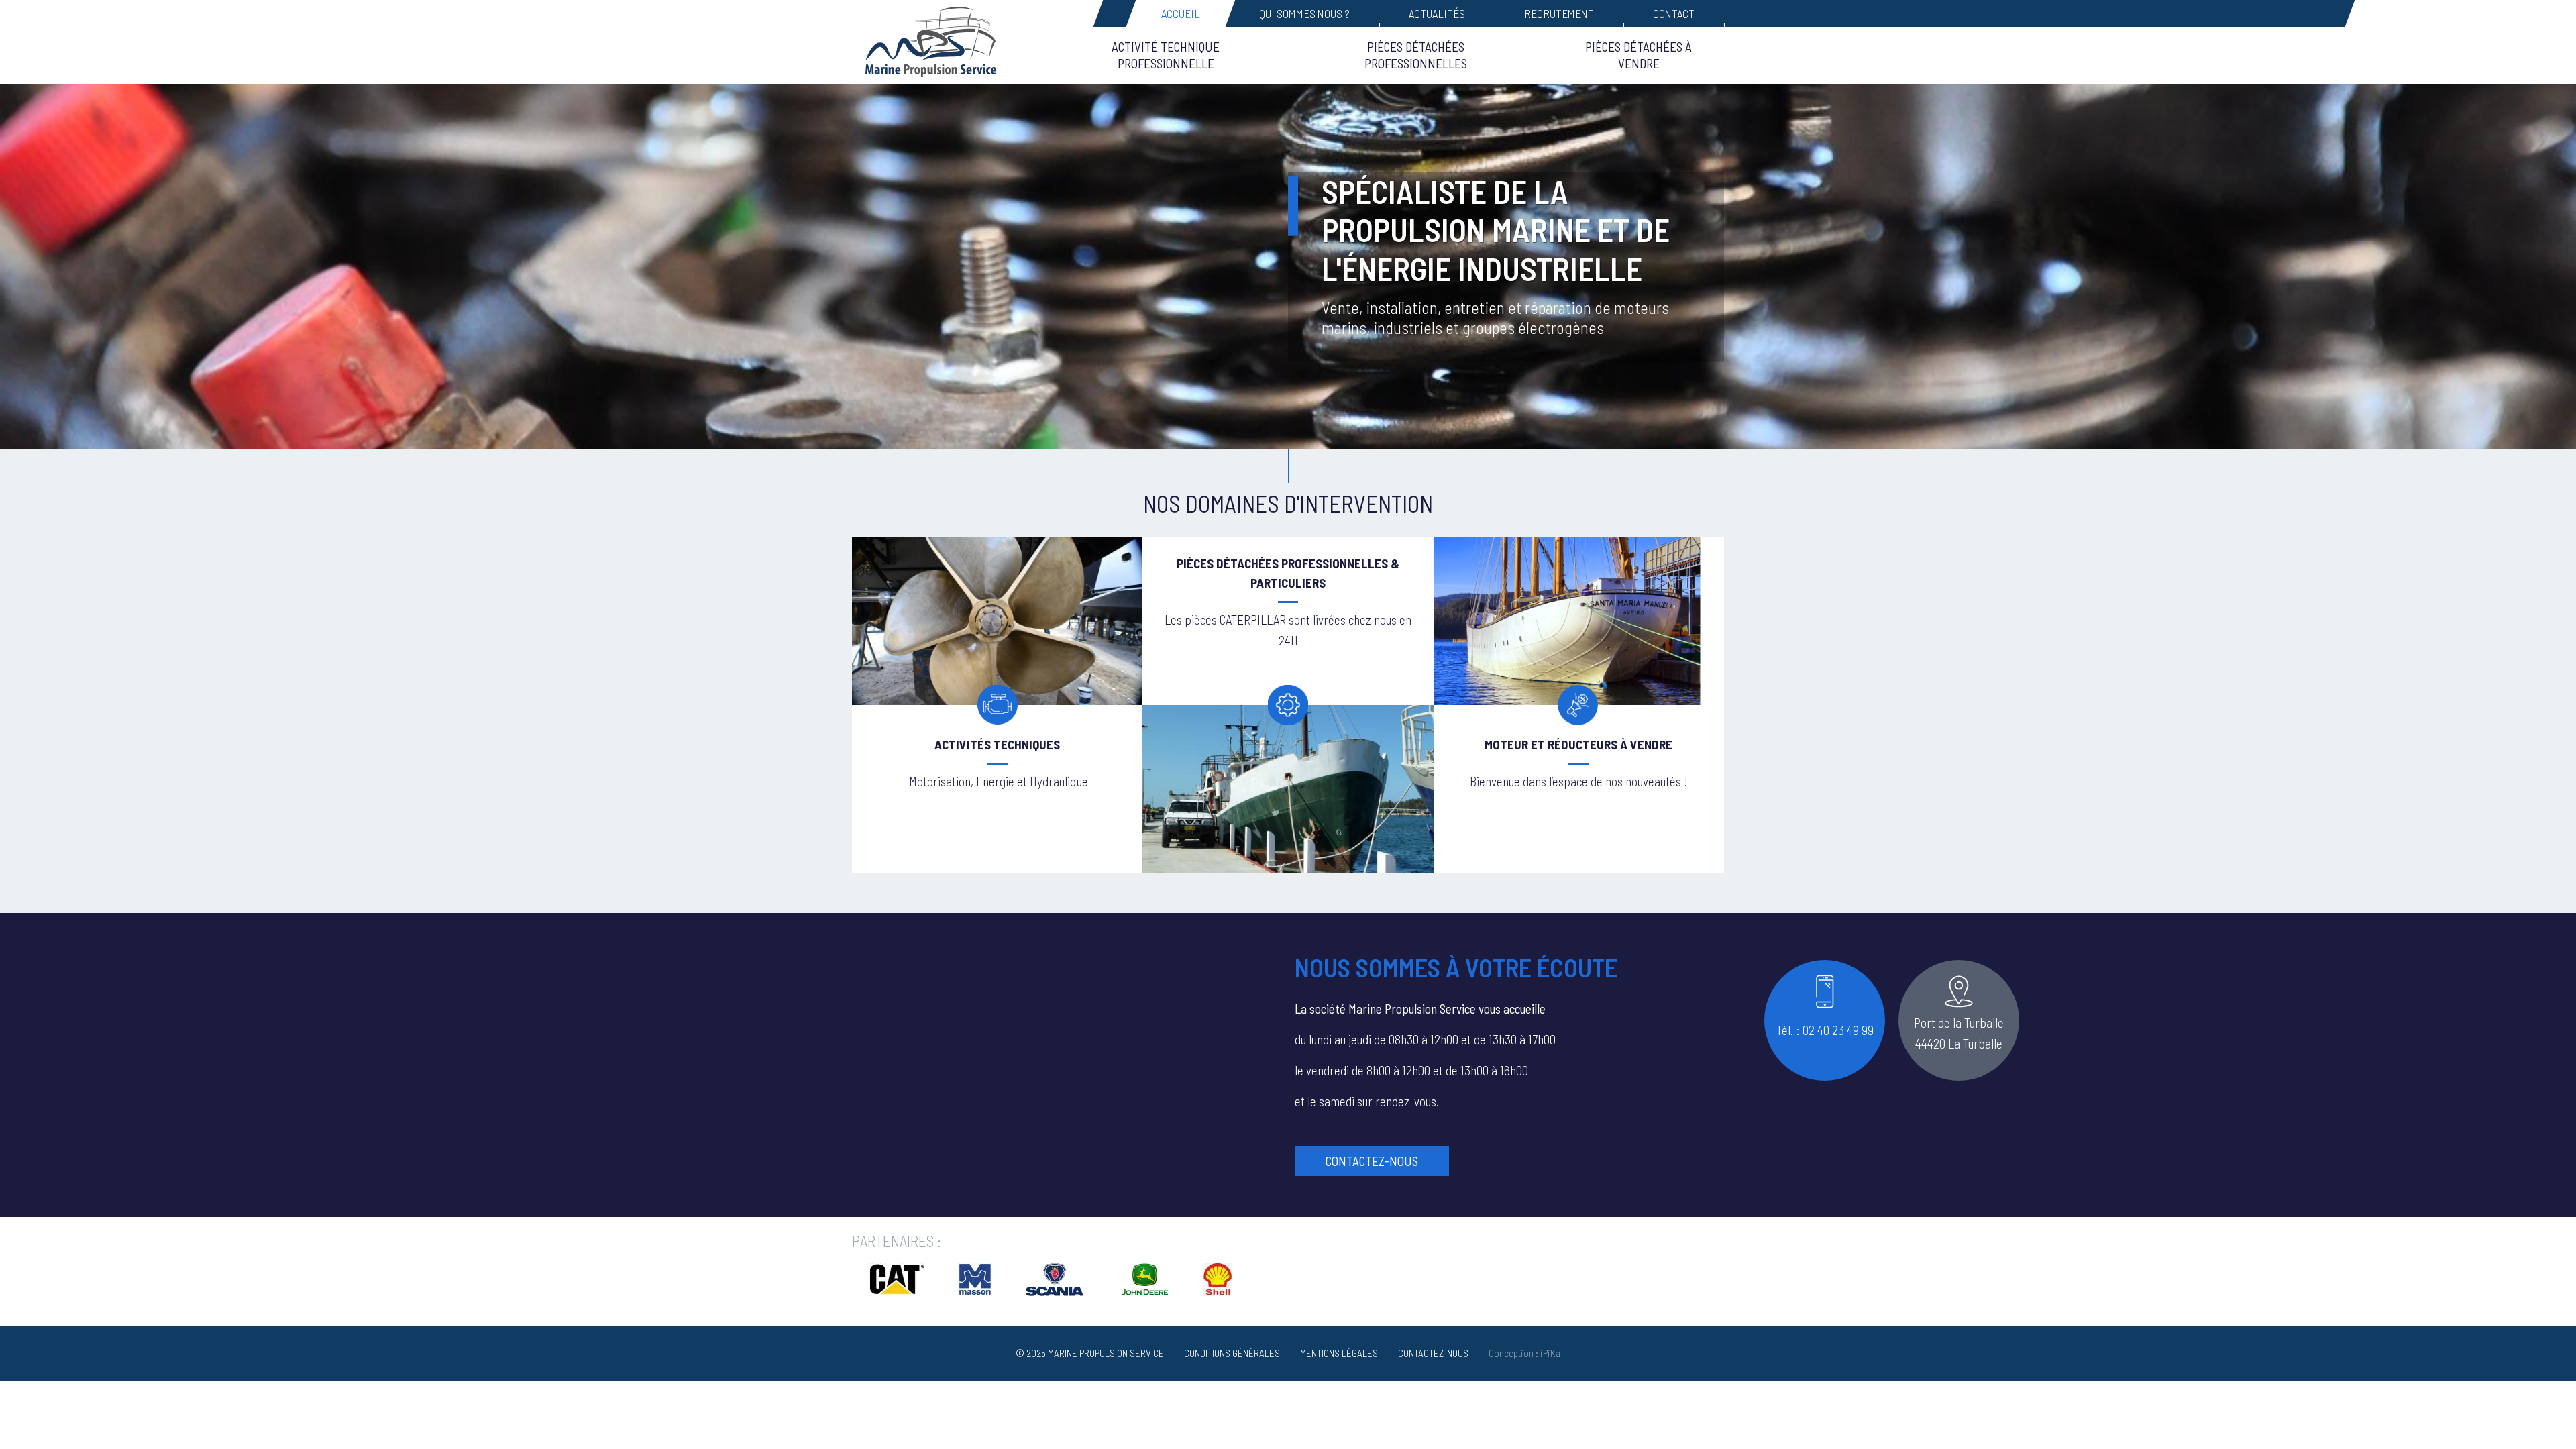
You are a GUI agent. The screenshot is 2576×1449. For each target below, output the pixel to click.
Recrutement (1559, 13)
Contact (1674, 13)
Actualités (1437, 13)
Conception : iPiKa (1524, 1353)
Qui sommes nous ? (1304, 13)
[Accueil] (939, 42)
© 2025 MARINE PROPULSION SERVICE (1090, 1353)
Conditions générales (1232, 1353)
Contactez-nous (1372, 1161)
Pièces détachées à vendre (1639, 55)
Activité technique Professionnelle (1166, 55)
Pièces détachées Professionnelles (1416, 55)
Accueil (1181, 13)
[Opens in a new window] (897, 1291)
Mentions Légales (1339, 1353)
